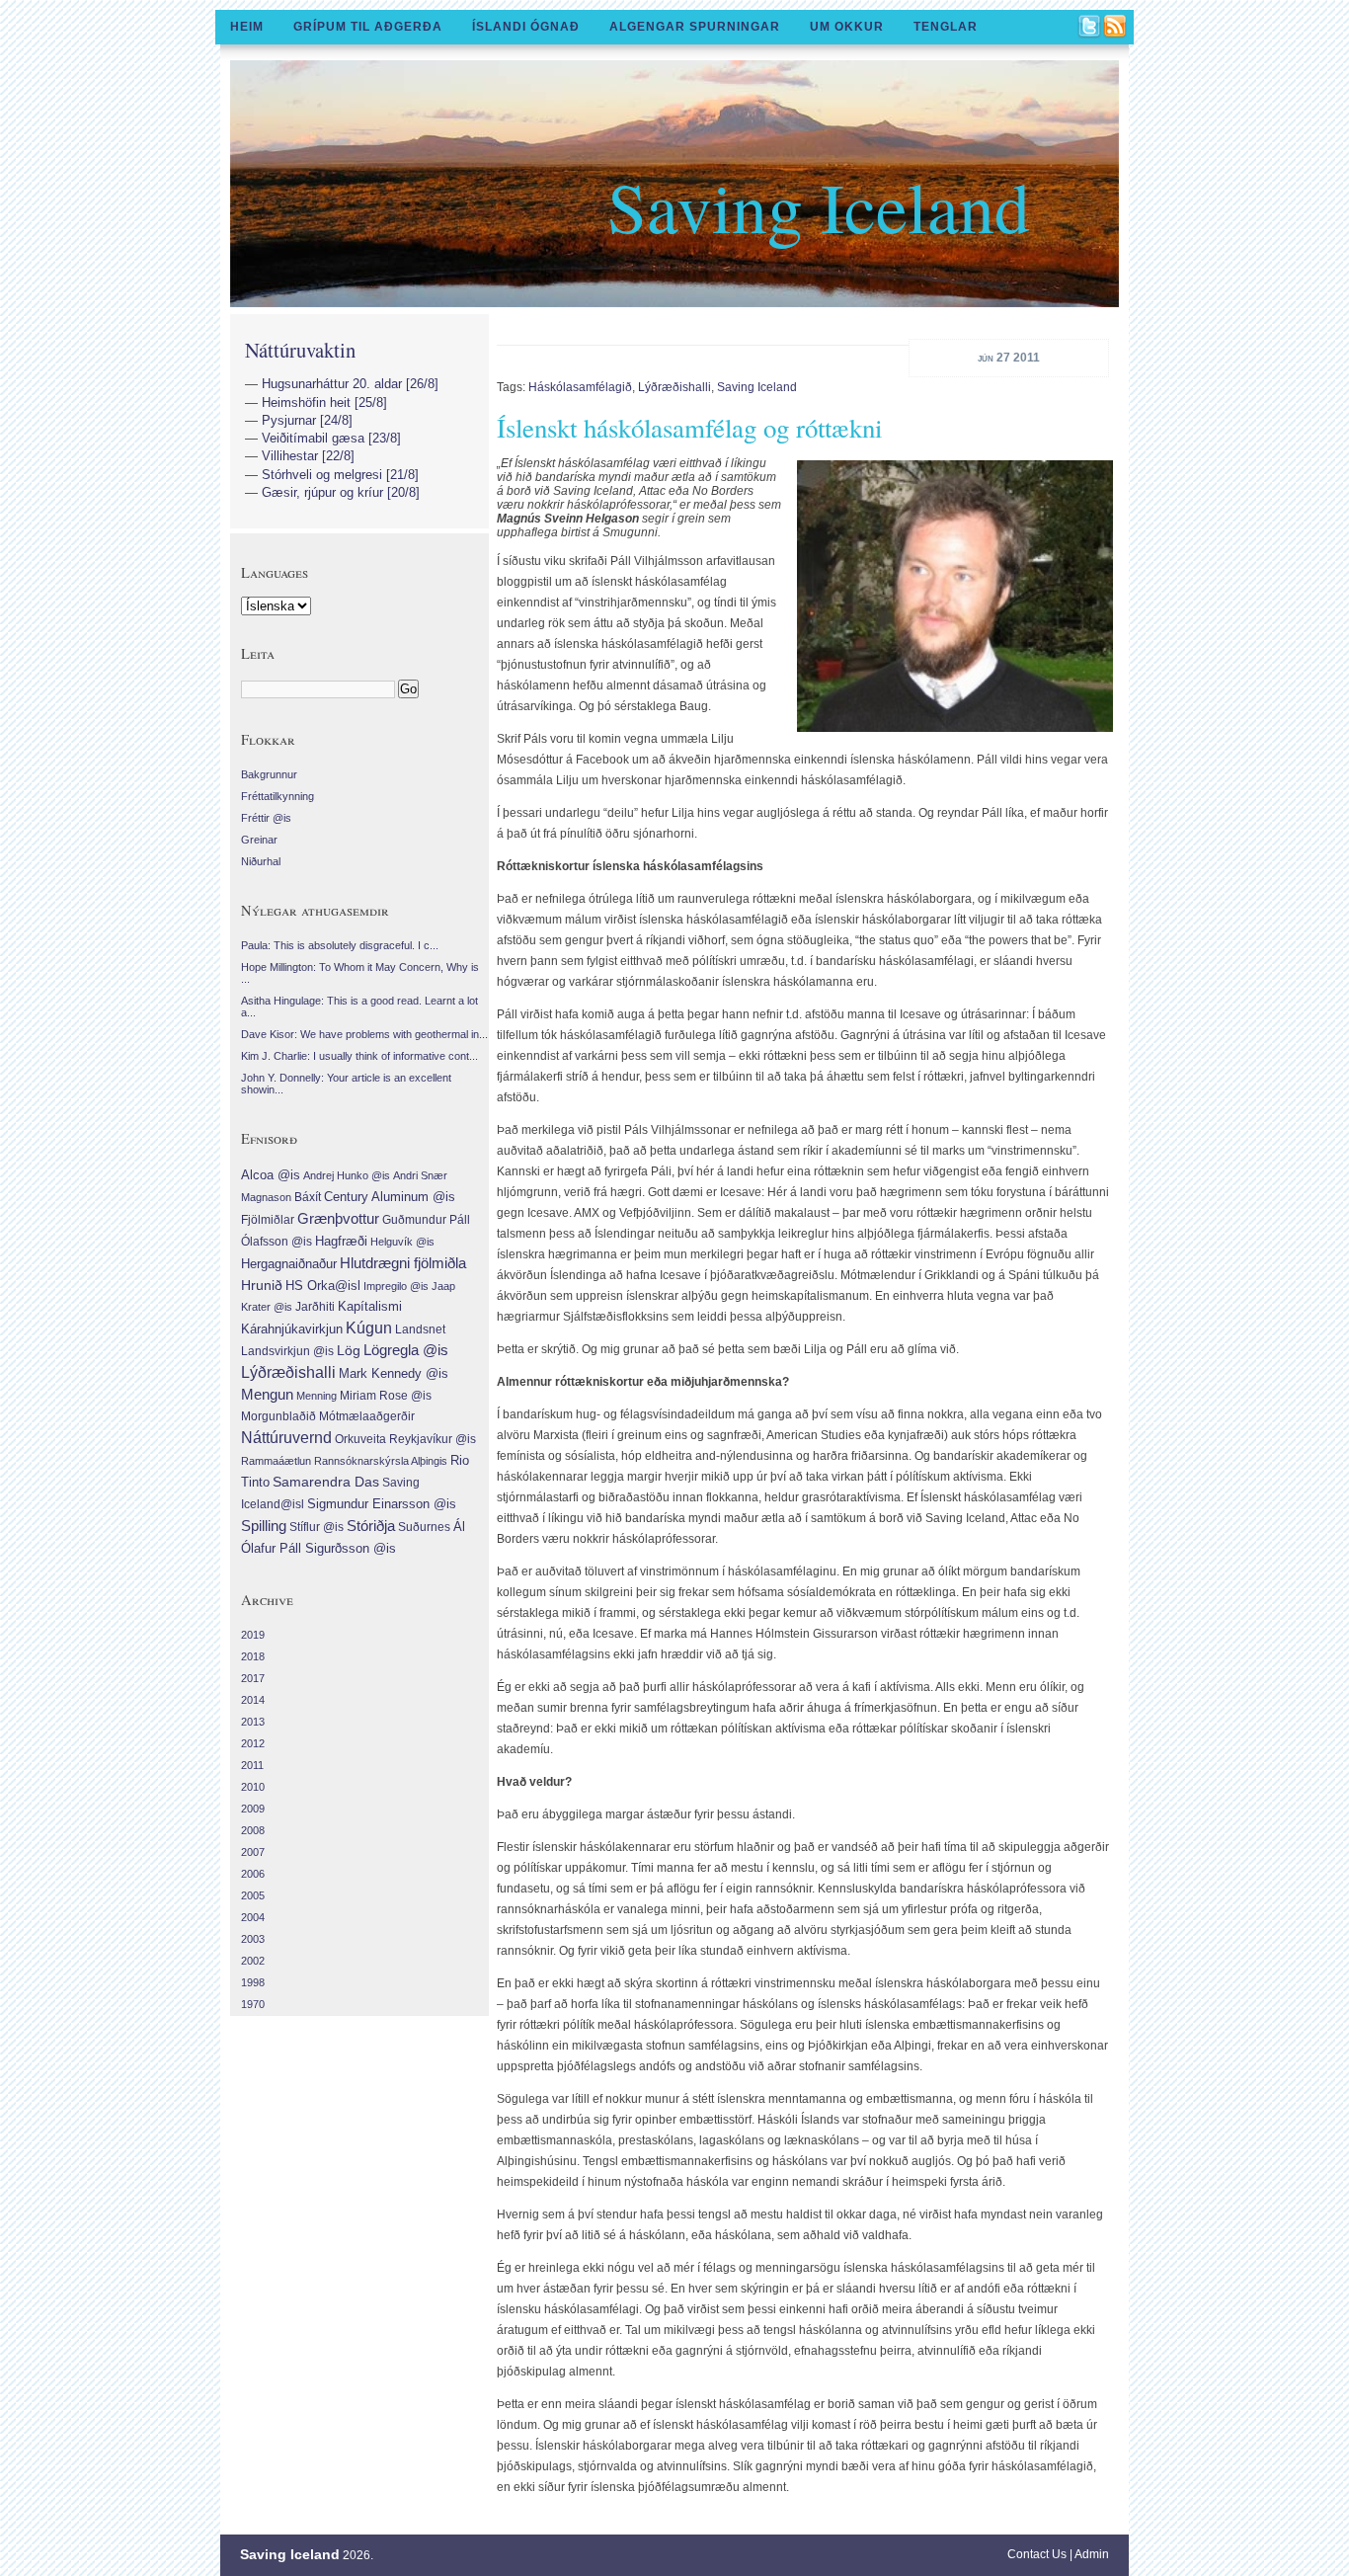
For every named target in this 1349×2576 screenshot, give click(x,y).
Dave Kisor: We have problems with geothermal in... (364, 1034)
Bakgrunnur (269, 774)
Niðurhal (261, 861)
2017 (253, 1678)
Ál (459, 1527)
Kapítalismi (370, 1307)
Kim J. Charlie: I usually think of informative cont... (359, 1056)
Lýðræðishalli (674, 387)
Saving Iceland (819, 205)
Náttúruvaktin (300, 350)
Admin (1092, 2554)
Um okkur (847, 27)
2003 (253, 1939)
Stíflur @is (317, 1527)
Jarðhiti (315, 1307)
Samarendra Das (326, 1482)
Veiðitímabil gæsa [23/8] (331, 438)
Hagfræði (341, 1241)
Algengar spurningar (695, 27)
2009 (253, 1809)
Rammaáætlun (276, 1461)
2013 (253, 1722)
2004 (253, 1917)
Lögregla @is (406, 1350)
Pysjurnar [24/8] (307, 420)
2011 (252, 1765)
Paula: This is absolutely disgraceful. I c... (340, 945)
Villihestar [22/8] (308, 456)
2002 (253, 1961)
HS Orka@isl (323, 1286)
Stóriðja (371, 1526)
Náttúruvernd (286, 1438)
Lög (349, 1350)
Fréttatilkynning (278, 796)
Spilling (264, 1526)
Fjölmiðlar (268, 1220)
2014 (253, 1700)
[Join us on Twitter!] (1090, 28)
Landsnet (420, 1329)
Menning (317, 1396)
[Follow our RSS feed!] (1116, 28)
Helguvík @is (402, 1242)
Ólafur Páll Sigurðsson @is (318, 1548)
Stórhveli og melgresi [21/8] (340, 475)
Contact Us (1037, 2554)
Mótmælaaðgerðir (367, 1416)
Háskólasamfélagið (580, 387)
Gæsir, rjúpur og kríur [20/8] (341, 492)
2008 (253, 1830)
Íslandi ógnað (526, 27)
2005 (253, 1895)
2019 (253, 1635)
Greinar (259, 840)
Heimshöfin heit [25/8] (324, 402)
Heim (247, 27)
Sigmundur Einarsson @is (382, 1504)
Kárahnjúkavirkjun (292, 1329)
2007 (253, 1852)
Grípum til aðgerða (368, 27)
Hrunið (262, 1286)
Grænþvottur (338, 1218)
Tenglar (946, 27)
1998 (253, 1982)
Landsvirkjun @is (287, 1351)
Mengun (267, 1395)
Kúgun (369, 1328)
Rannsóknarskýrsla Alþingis (381, 1461)
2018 (253, 1656)
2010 (253, 1787)
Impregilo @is (396, 1286)
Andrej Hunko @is (347, 1175)
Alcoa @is (271, 1175)
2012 (253, 1743)
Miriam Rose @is (386, 1396)
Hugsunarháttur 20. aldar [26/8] (350, 384)
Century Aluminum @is (390, 1197)
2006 (253, 1874)
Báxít (308, 1197)
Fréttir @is (266, 818)
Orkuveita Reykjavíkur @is (405, 1439)
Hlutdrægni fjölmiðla (403, 1263)
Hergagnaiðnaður (289, 1264)
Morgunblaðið (278, 1416)
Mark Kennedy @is (394, 1373)
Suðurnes (424, 1527)
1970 (253, 2004)
